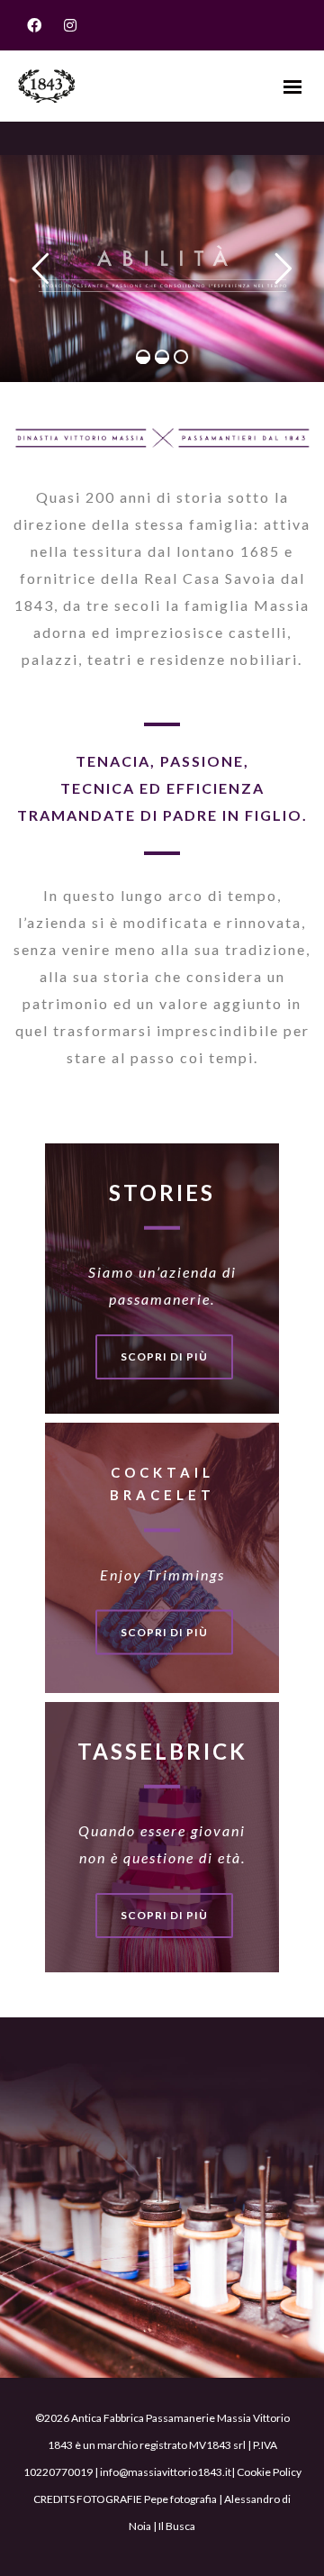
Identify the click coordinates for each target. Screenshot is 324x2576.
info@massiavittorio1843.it (166, 2472)
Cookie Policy (269, 2472)
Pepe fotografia (180, 2499)
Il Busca (177, 2526)
